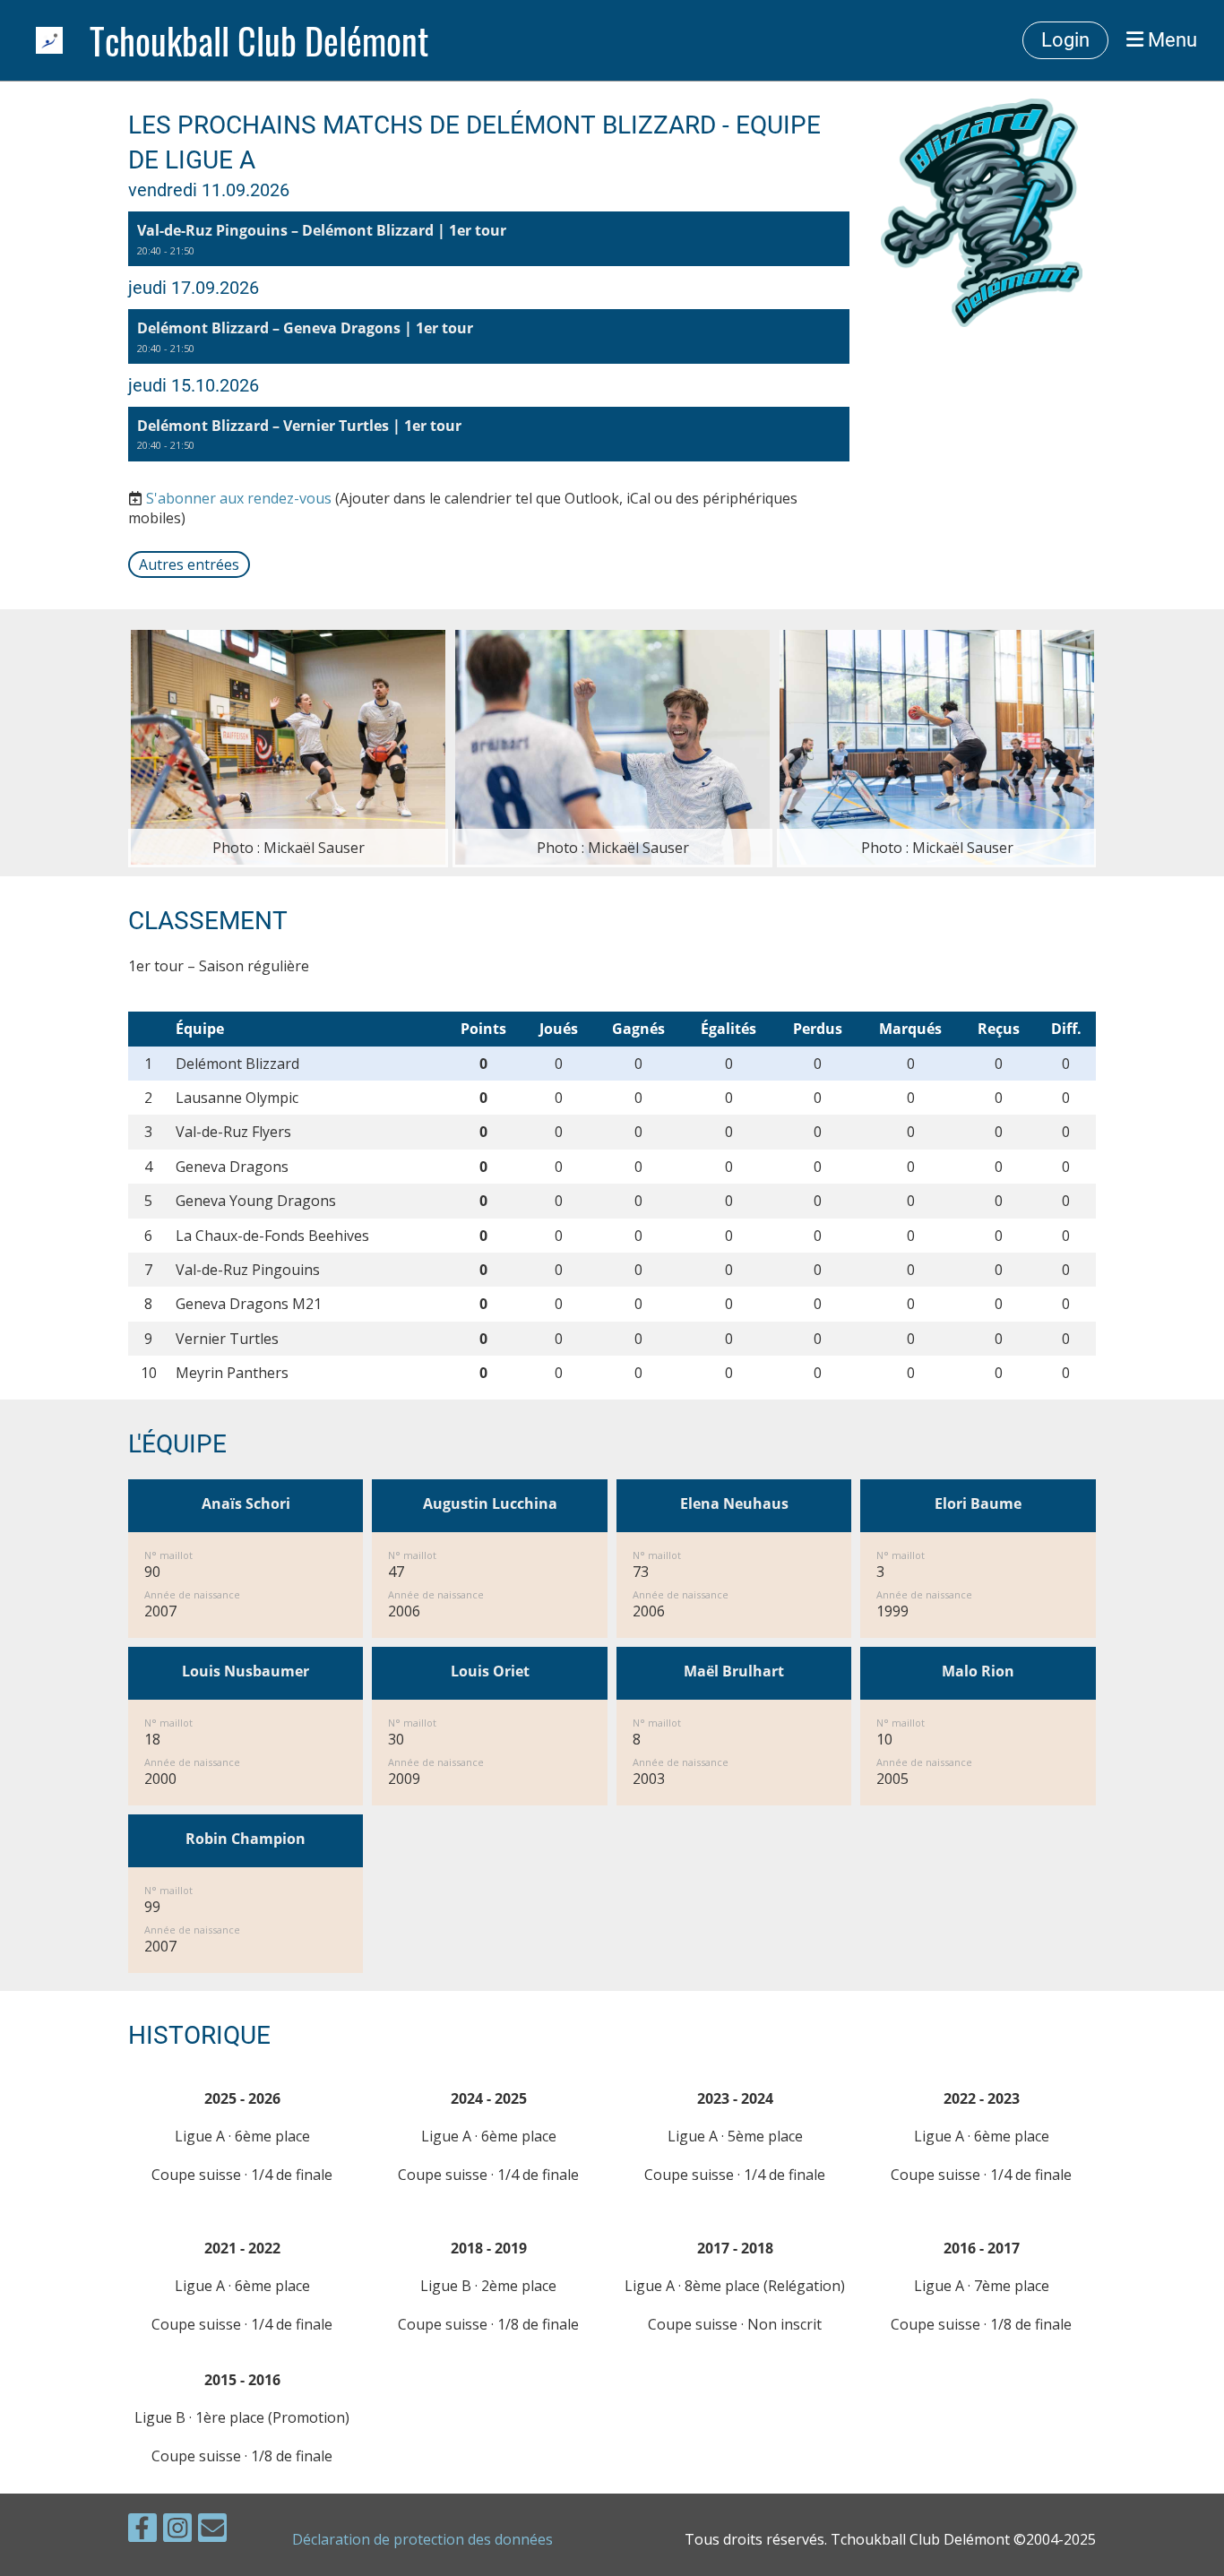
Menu (1170, 40)
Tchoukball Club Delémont (259, 40)
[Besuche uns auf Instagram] (177, 2531)
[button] (489, 239)
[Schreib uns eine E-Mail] (212, 2531)
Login (1065, 40)
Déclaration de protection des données (422, 2539)
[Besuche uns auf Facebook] (142, 2531)
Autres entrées (189, 564)
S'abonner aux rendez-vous (239, 498)
